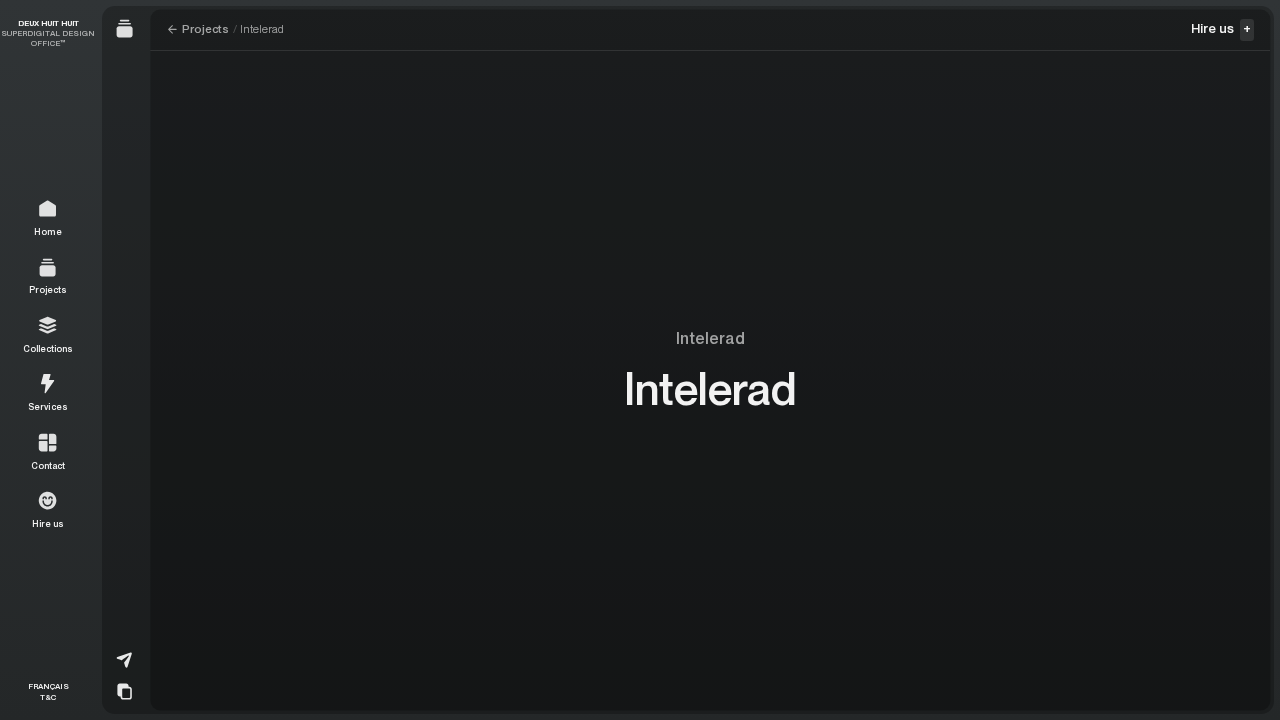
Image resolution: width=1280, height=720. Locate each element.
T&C (48, 696)
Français (48, 686)
